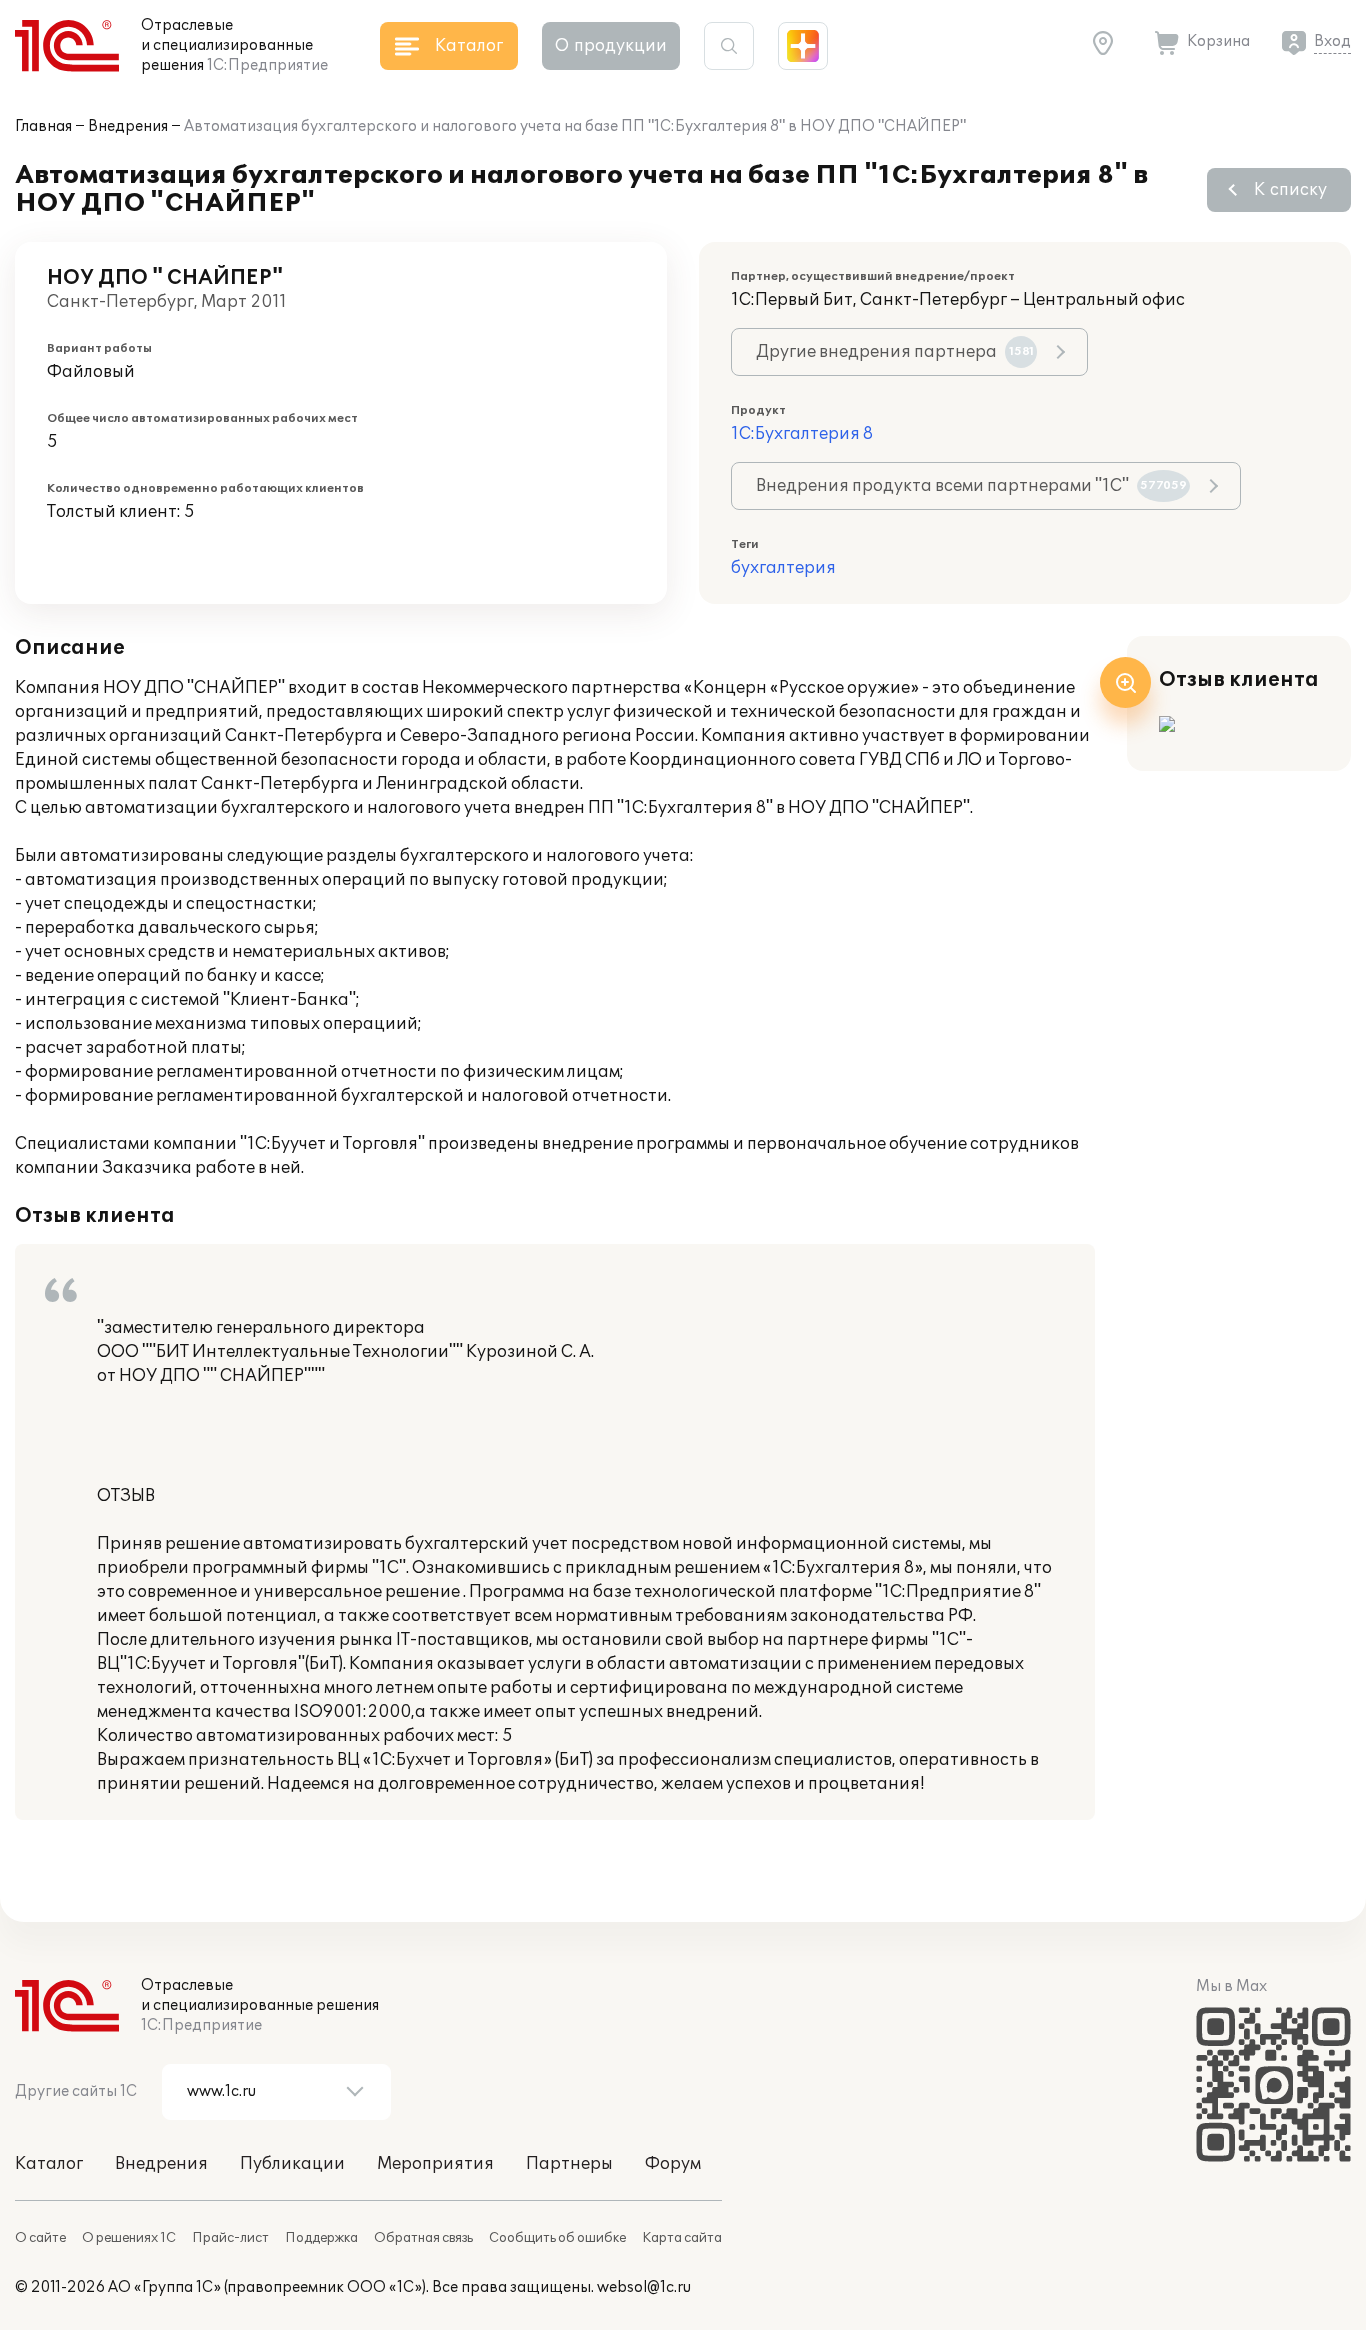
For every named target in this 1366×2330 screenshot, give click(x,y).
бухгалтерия (783, 568)
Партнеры (569, 2164)
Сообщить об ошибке (557, 2238)
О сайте (40, 2238)
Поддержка (321, 2238)
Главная (43, 126)
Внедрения (128, 126)
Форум (673, 2164)
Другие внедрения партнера (895, 352)
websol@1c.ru (644, 2287)
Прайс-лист (230, 2238)
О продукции (611, 46)
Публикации (292, 2164)
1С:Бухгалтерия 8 (802, 434)
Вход (1332, 41)
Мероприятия (435, 2164)
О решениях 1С (129, 2238)
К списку (1290, 190)
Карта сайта (682, 2238)
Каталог (49, 2164)
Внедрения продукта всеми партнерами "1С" (971, 486)
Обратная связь (423, 2238)
